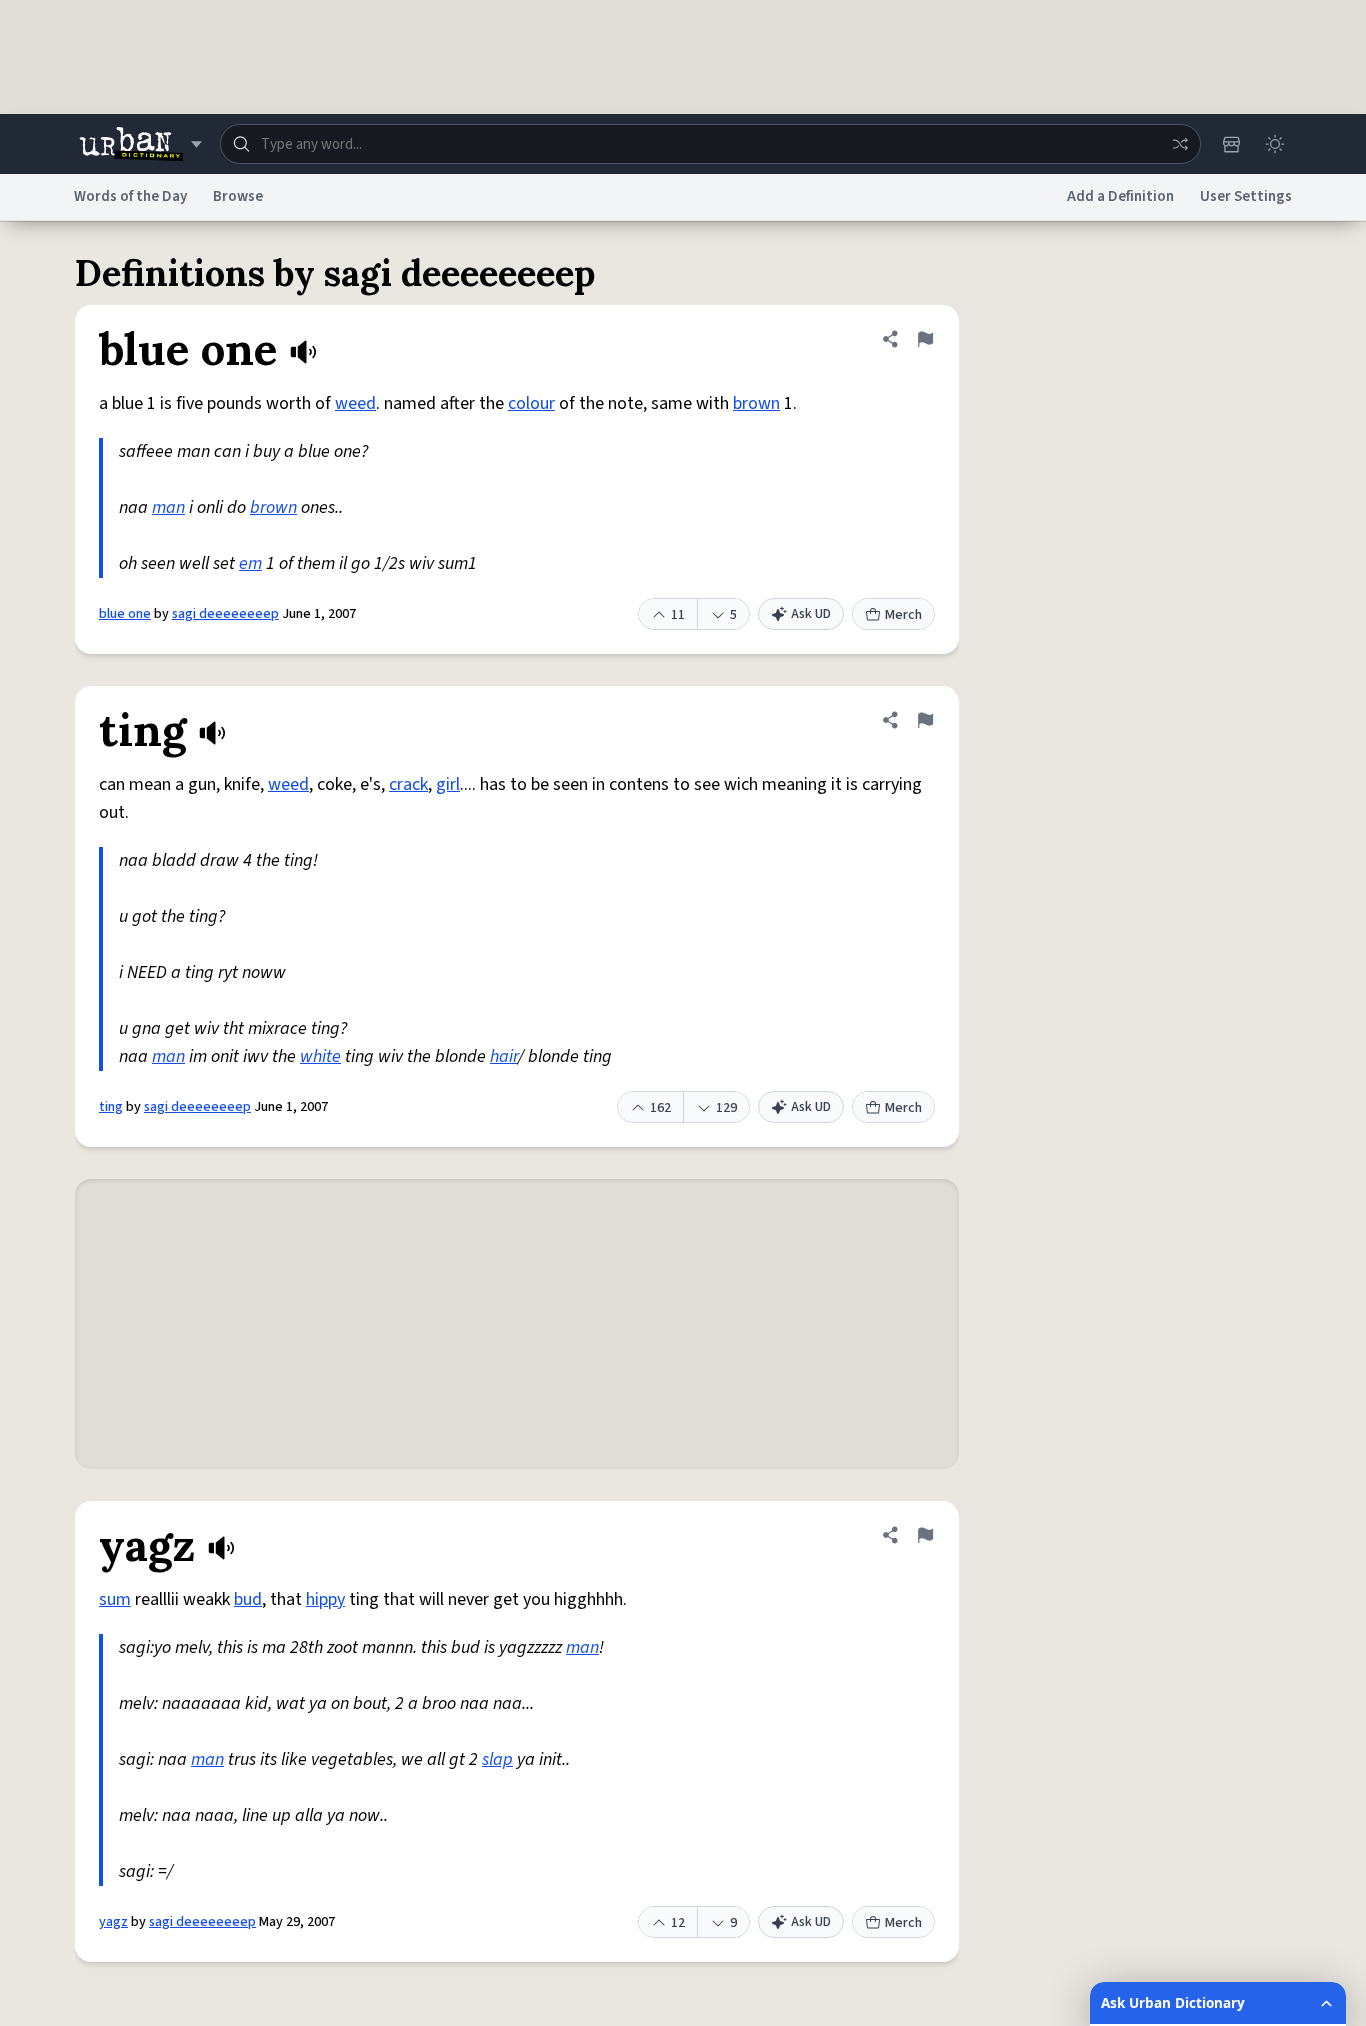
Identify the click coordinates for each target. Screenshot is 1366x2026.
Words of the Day (130, 196)
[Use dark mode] (1275, 144)
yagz (113, 1922)
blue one (125, 614)
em (250, 563)
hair (504, 1056)
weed (355, 403)
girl (448, 784)
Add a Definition (1120, 196)
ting (111, 1107)
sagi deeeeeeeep (225, 614)
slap (497, 1759)
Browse (238, 196)
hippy (325, 1599)
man (168, 507)
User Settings (1246, 196)
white (320, 1056)
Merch (903, 615)
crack (408, 784)
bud (248, 1599)
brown (756, 403)
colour (531, 403)
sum (115, 1599)
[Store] (1231, 144)
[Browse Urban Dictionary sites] (140, 144)
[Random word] (1180, 144)
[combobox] (710, 144)
